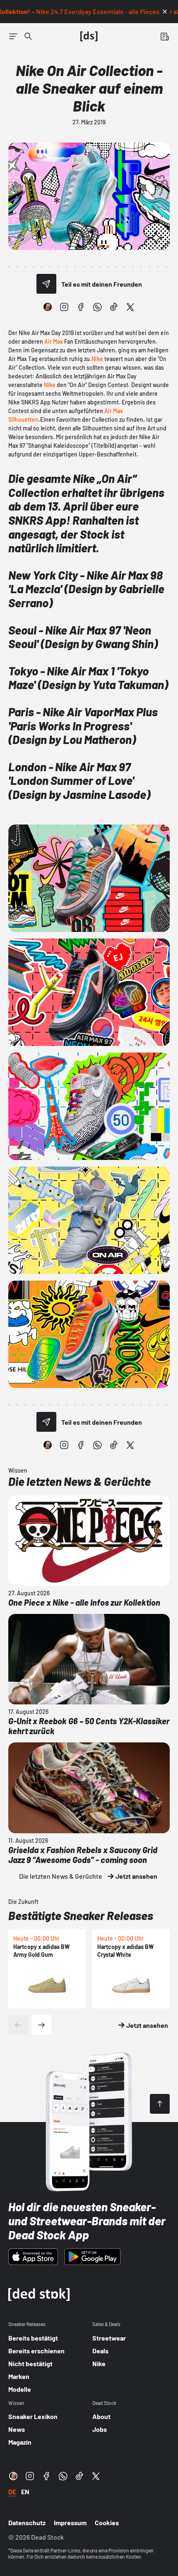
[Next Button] (41, 2025)
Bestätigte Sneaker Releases (81, 1915)
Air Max (54, 341)
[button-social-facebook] (81, 307)
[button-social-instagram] (64, 307)
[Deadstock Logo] (89, 36)
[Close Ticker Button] (165, 12)
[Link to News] (28, 36)
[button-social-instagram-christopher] (48, 307)
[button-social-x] (130, 307)
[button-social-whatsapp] (97, 307)
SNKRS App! (39, 520)
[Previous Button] (18, 2025)
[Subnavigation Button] (13, 36)
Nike (97, 359)
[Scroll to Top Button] (160, 2104)
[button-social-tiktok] (114, 307)
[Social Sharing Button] (46, 284)
